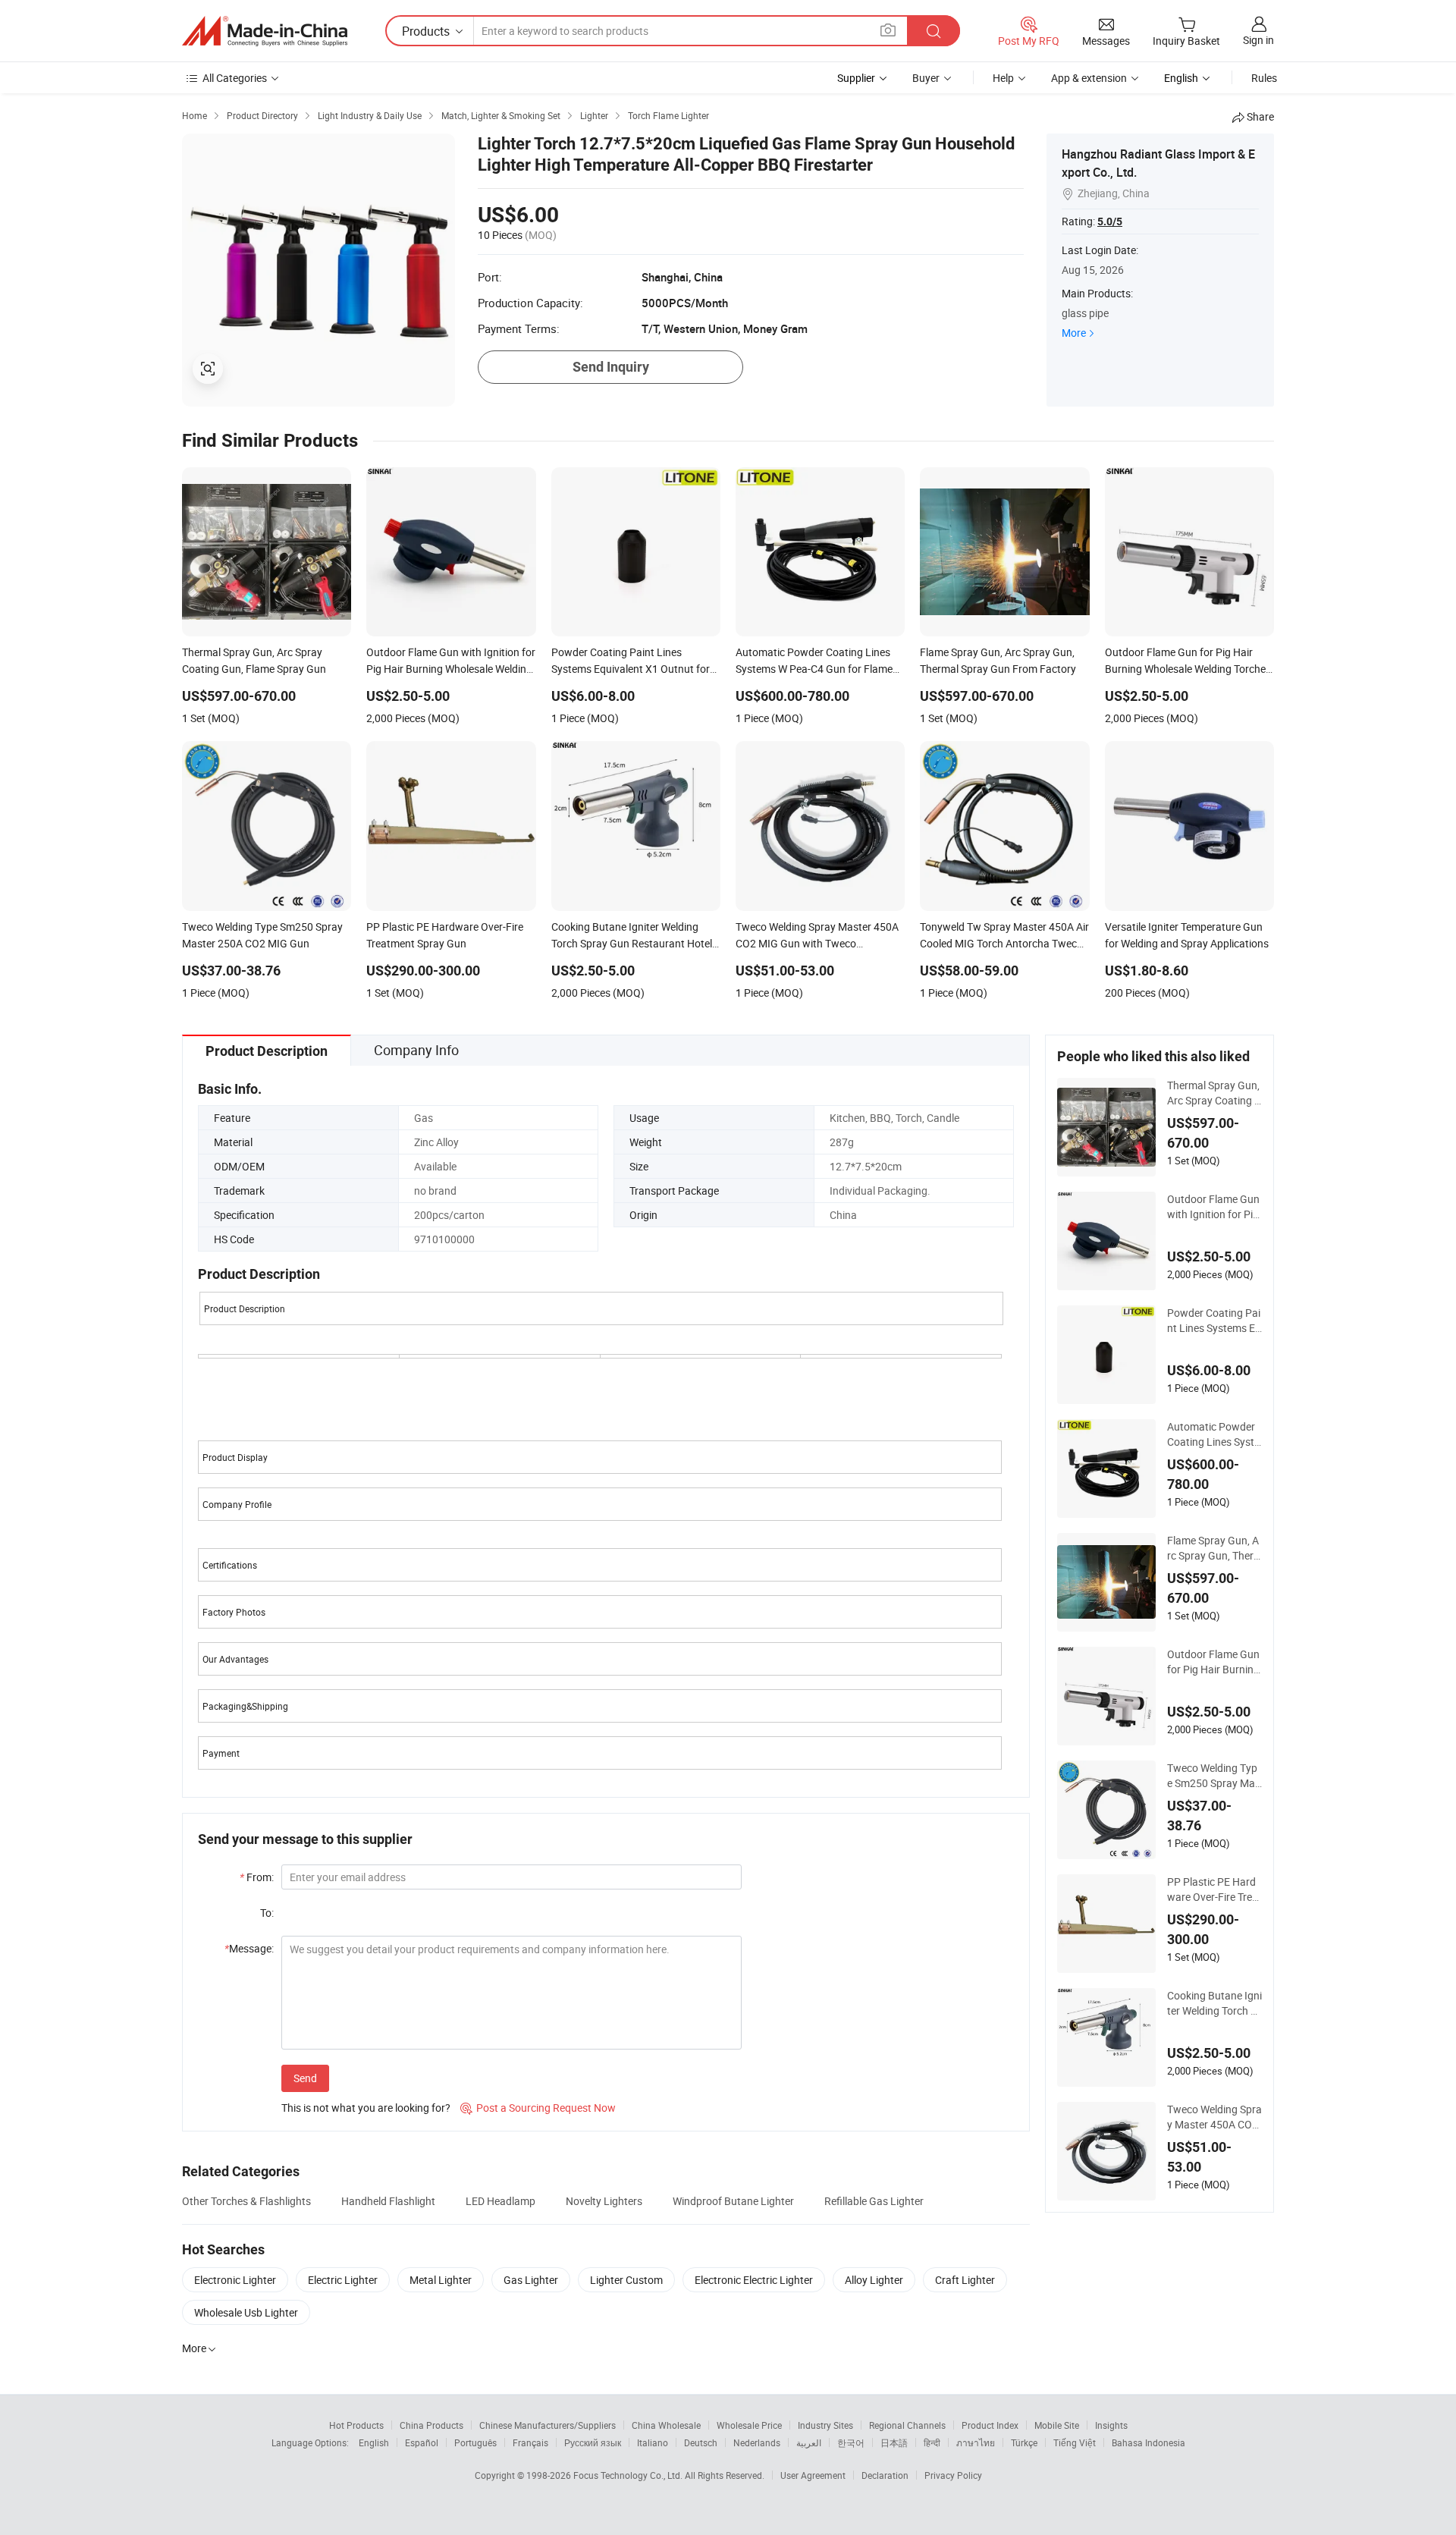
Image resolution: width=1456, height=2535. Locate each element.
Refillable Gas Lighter (874, 2201)
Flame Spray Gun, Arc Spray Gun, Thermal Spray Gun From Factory (1213, 1548)
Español (422, 2442)
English (374, 2442)
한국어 (851, 2442)
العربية (809, 2442)
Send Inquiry (611, 367)
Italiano (653, 2442)
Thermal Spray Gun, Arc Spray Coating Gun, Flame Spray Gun (1214, 1093)
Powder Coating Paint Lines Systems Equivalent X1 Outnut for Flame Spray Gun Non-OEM (1214, 1321)
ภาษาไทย (976, 2442)
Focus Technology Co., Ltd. (629, 2475)
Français (530, 2442)
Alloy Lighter (874, 2280)
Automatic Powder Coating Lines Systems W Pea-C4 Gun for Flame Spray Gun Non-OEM (1213, 1434)
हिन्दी (932, 2442)
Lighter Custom (626, 2280)
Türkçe (1024, 2442)
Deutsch (701, 2442)
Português (475, 2442)
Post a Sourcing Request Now (538, 2108)
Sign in (1258, 40)
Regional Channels (907, 2425)
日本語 (894, 2442)
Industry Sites (825, 2425)
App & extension (1089, 78)
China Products (431, 2425)
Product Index (990, 2425)
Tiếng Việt (1075, 2442)
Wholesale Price (749, 2425)
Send (305, 2078)
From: (257, 1877)
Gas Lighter (531, 2280)
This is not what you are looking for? (366, 2108)
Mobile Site (1057, 2425)
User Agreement (813, 2475)
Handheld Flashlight (388, 2201)
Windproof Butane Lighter (733, 2201)
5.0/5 (1110, 221)
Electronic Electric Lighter (754, 2280)
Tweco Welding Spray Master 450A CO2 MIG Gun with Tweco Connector (1214, 2117)
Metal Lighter (441, 2280)
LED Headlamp (500, 2201)
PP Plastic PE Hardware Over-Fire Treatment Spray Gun (1214, 1889)
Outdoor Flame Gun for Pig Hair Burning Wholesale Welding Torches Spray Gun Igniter (1214, 1662)
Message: (249, 1948)
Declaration (885, 2475)
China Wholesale (666, 2425)
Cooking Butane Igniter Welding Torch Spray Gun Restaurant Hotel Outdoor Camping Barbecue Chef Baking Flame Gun (1214, 2003)
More (1074, 333)
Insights (1111, 2425)
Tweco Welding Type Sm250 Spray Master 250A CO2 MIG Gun (1214, 1776)
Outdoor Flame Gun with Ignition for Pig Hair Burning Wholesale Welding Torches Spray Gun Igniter (1213, 1207)
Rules (1264, 78)
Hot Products (356, 2425)
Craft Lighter (965, 2280)
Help (1003, 78)
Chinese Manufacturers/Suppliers (548, 2425)
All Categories (235, 78)
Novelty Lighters (604, 2201)
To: (267, 1913)
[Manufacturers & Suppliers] (265, 31)
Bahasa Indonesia (1148, 2442)
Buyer (926, 78)
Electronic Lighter (235, 2280)
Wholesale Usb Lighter (246, 2312)
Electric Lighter (343, 2280)
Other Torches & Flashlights (246, 2201)
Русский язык (593, 2442)
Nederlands (757, 2442)
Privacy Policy (953, 2475)
